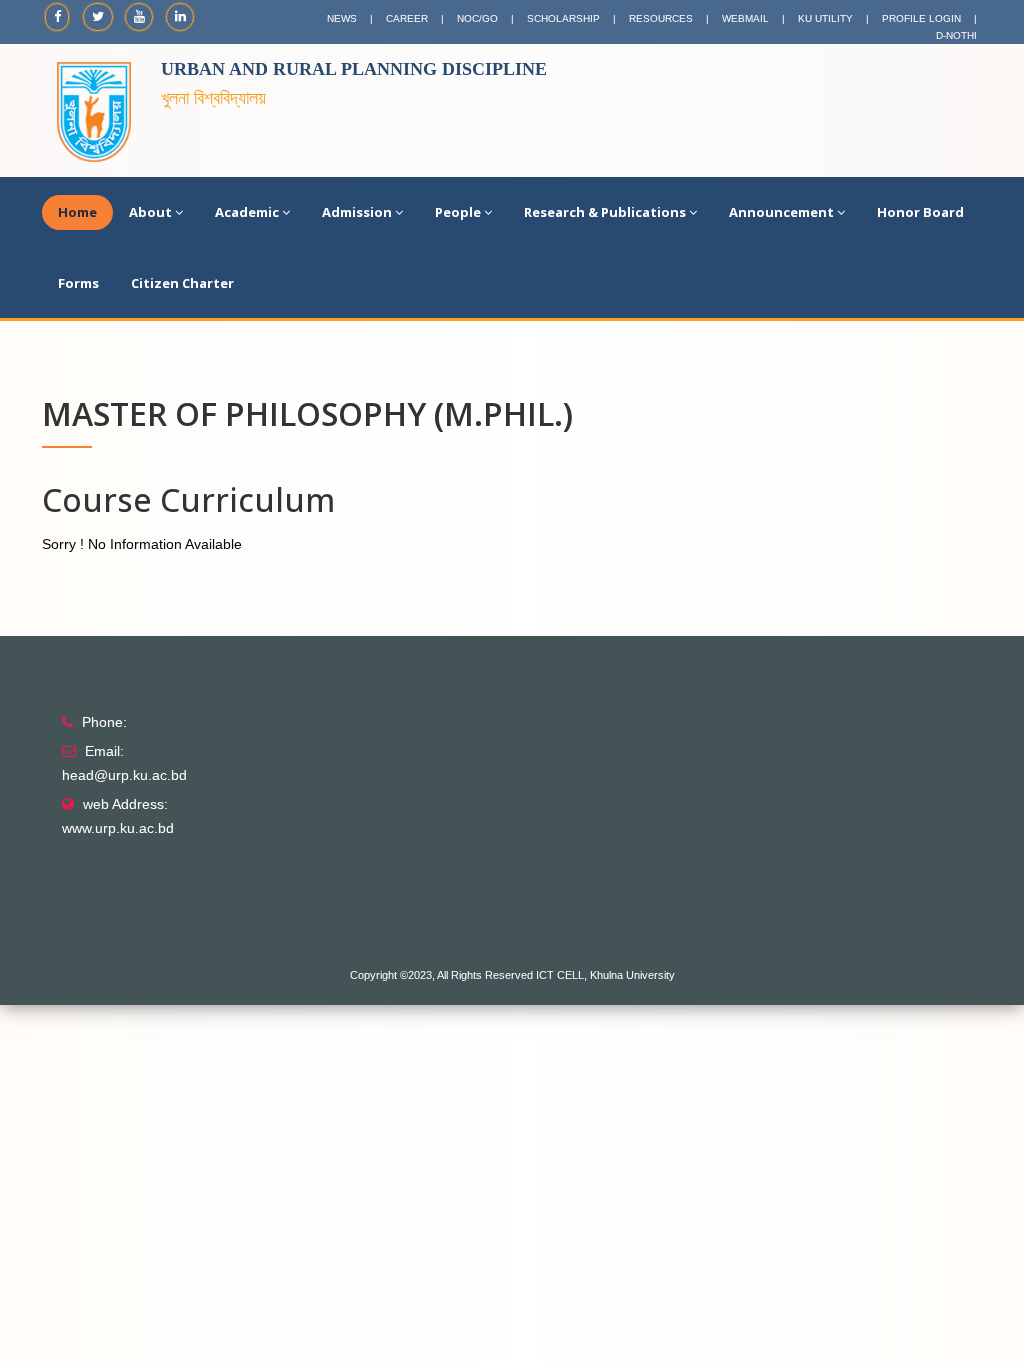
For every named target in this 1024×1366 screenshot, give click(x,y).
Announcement (781, 212)
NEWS (342, 18)
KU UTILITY (825, 18)
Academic (247, 212)
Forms (78, 283)
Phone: (104, 722)
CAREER (407, 18)
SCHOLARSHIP (563, 18)
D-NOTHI (956, 35)
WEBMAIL (745, 18)
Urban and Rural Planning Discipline (354, 69)
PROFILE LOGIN (921, 18)
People (458, 212)
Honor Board (920, 212)
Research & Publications (605, 212)
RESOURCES (661, 18)
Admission (357, 212)
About (150, 212)
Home (77, 212)
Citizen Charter (182, 283)
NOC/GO (477, 18)
